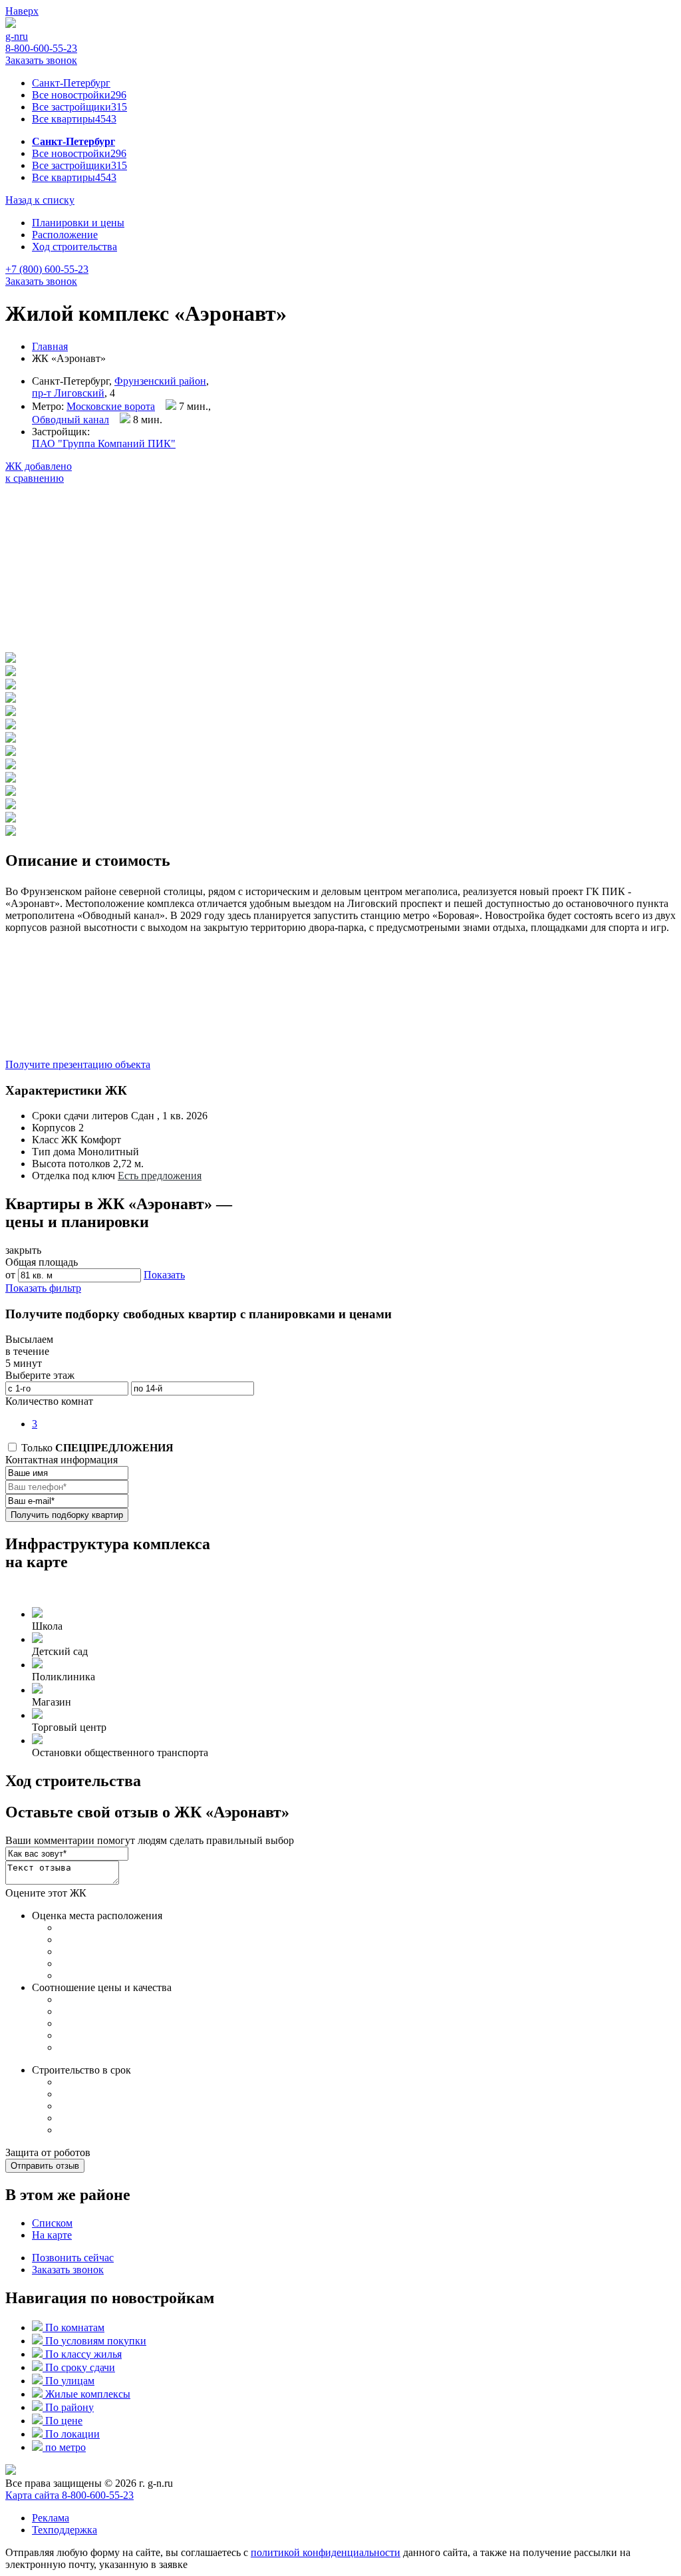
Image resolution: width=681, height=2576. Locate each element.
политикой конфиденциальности (326, 2552)
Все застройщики (79, 107)
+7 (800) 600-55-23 (47, 269)
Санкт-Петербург (71, 83)
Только (96, 1448)
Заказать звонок (41, 60)
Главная (50, 346)
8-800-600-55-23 (41, 48)
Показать (164, 1275)
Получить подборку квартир (67, 1515)
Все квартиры (74, 119)
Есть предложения (160, 1176)
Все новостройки (79, 95)
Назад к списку (40, 200)
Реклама (51, 2518)
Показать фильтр (43, 1288)
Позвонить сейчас (73, 2258)
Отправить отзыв (45, 2166)
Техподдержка (65, 2530)
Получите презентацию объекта (78, 1064)
